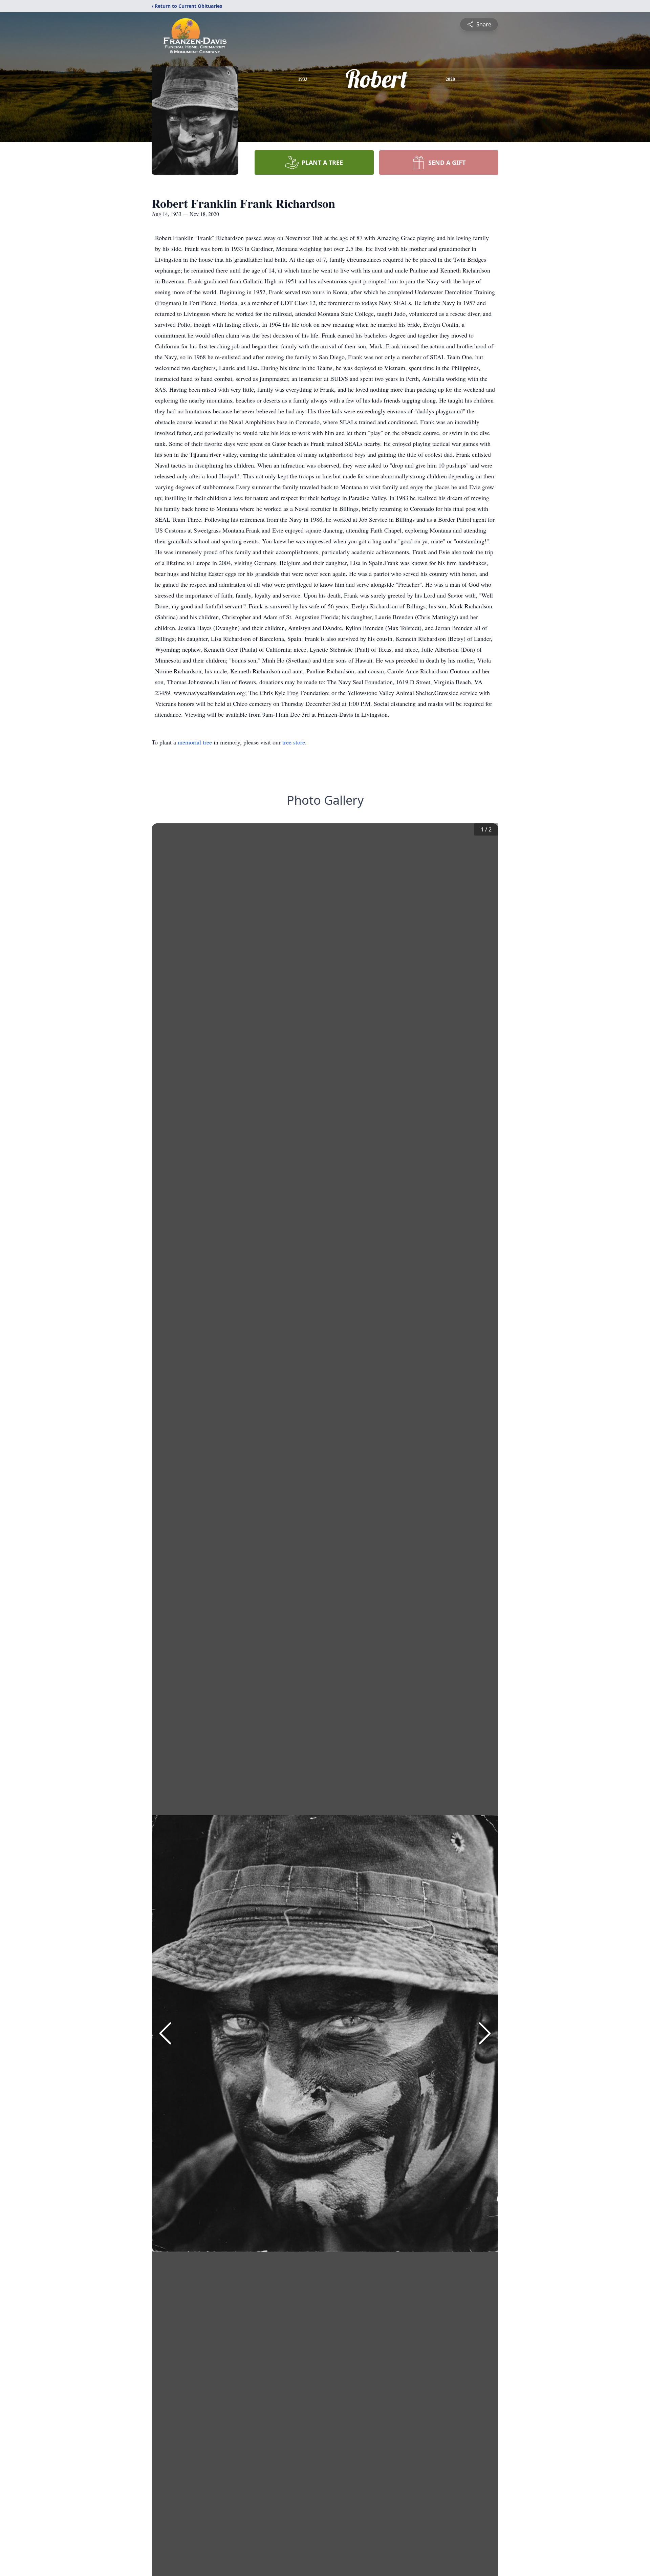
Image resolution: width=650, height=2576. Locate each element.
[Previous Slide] (165, 2033)
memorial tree (195, 742)
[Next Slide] (485, 2033)
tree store (294, 742)
